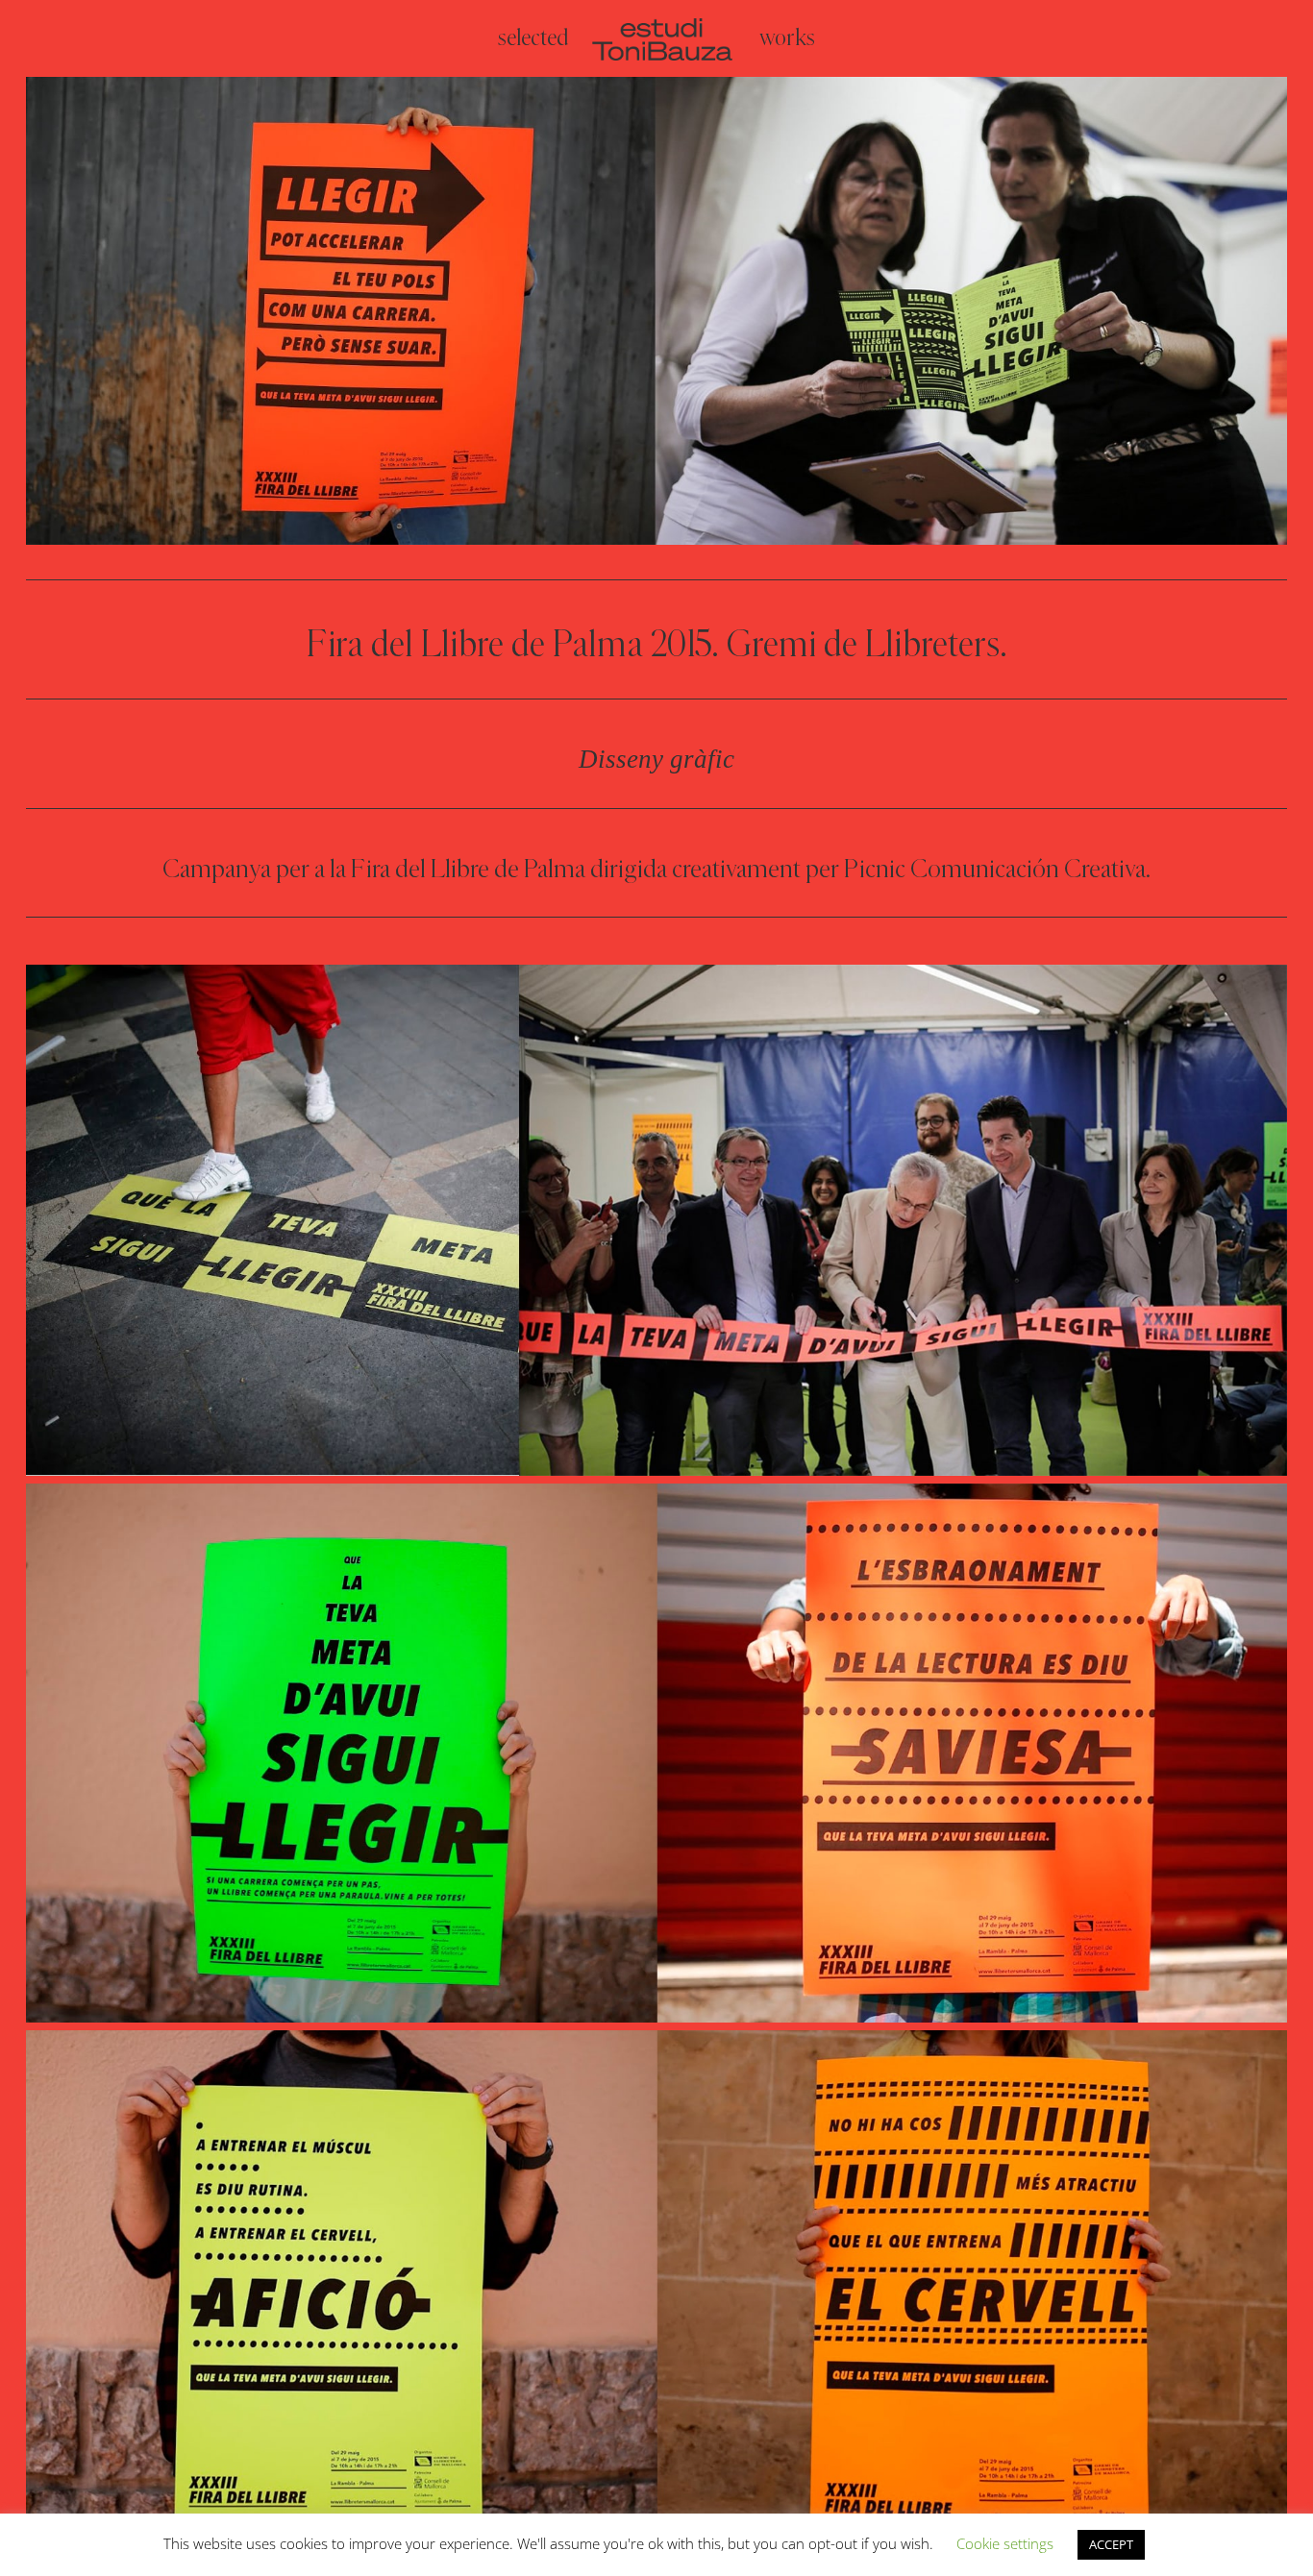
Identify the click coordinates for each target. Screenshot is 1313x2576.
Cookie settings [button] (1005, 2543)
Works (787, 41)
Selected (533, 41)
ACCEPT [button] (1111, 2544)
